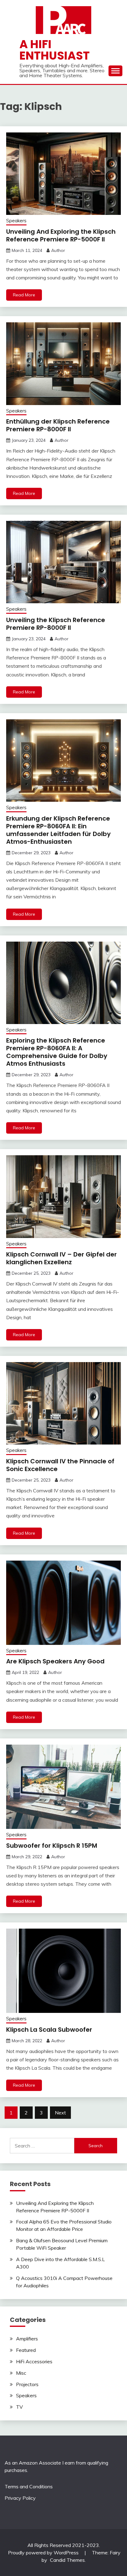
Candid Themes (67, 2560)
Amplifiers (27, 2339)
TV (19, 2407)
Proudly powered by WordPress (44, 2553)
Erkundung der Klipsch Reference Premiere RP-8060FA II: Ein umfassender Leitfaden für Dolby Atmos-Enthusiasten (58, 830)
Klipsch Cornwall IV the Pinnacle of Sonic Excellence (60, 1465)
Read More (24, 295)
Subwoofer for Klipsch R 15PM (52, 1846)
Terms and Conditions (29, 2486)
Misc (21, 2373)
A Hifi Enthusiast (55, 50)
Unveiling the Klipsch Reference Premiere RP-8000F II (56, 624)
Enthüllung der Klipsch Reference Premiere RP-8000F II (58, 425)
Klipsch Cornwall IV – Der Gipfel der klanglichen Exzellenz (61, 1258)
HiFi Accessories (34, 2361)
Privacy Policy (20, 2498)
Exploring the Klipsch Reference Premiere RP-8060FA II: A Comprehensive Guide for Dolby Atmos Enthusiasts (57, 1052)
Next (60, 2113)
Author (58, 250)
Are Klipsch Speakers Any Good (55, 1661)
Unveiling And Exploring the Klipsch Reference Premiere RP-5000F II (61, 235)
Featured (26, 2350)
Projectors (27, 2384)
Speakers (16, 221)
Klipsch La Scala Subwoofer (49, 2030)
